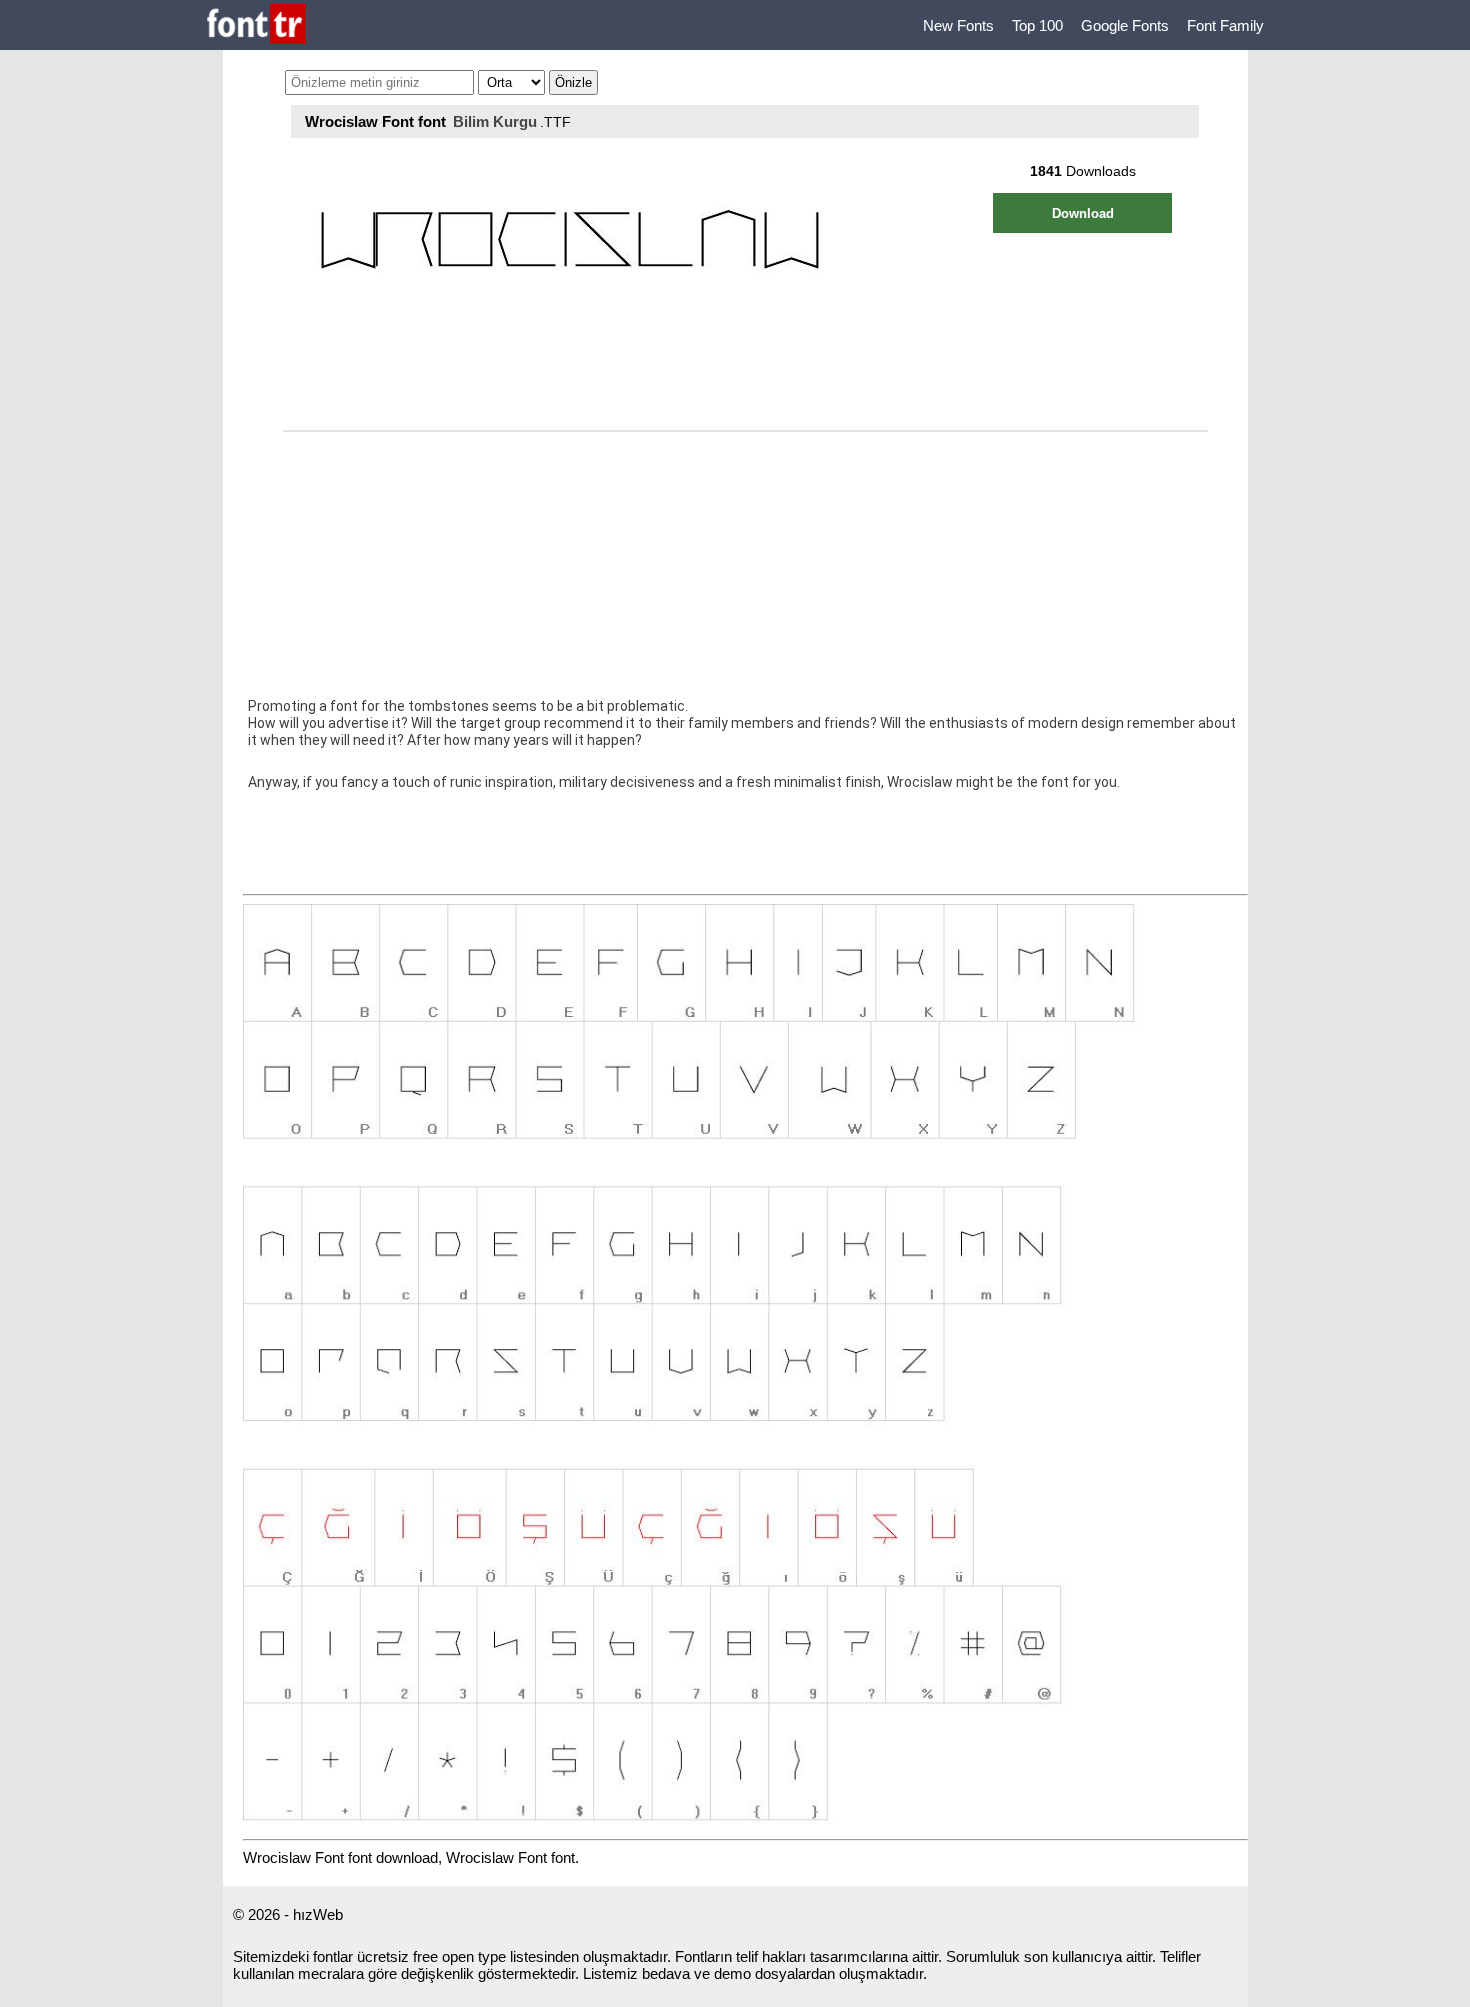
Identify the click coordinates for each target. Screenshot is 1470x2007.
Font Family (1225, 25)
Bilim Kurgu (495, 121)
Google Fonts (1125, 25)
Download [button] (1083, 213)
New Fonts (958, 25)
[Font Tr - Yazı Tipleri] (256, 25)
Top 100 (1037, 25)
